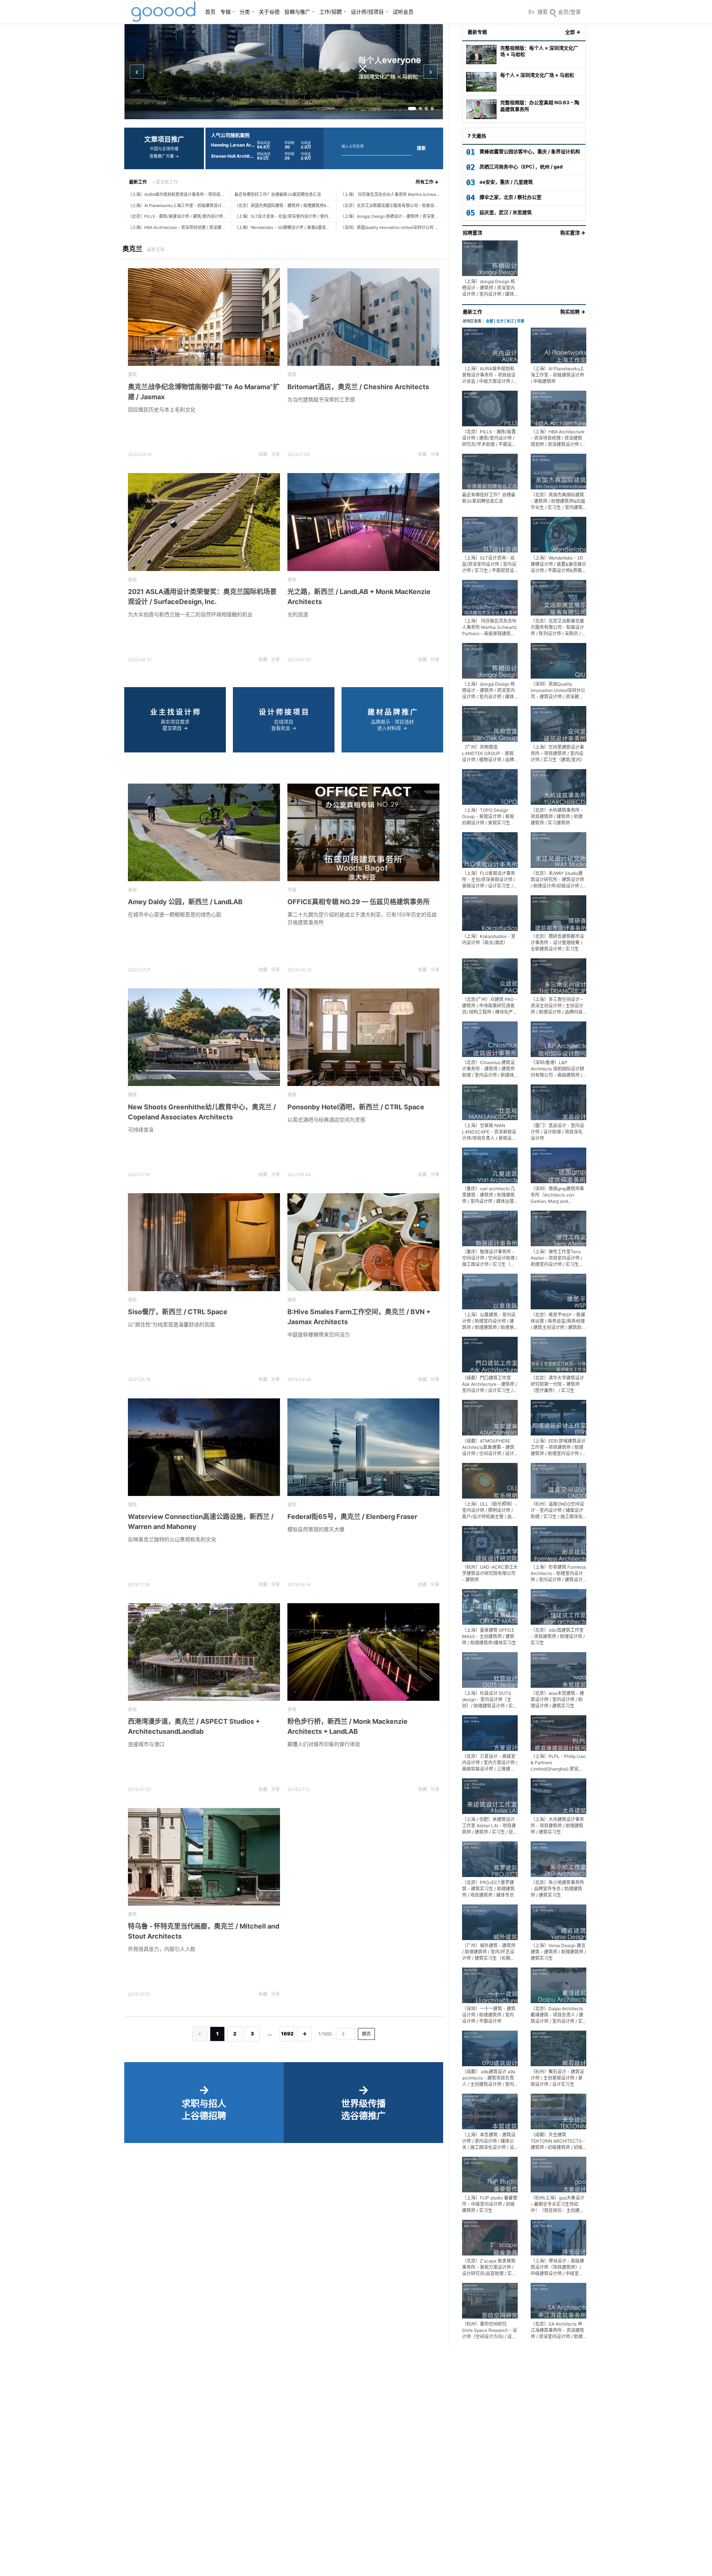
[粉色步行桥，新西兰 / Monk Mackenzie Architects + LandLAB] (363, 1652)
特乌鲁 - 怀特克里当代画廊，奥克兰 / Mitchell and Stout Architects (204, 1931)
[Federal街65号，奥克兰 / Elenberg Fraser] (363, 1447)
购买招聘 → (573, 312)
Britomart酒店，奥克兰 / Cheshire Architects (358, 387)
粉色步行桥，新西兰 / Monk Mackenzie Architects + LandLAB (347, 1726)
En (531, 12)
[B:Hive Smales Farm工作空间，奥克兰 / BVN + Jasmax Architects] (363, 1242)
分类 (245, 12)
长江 (510, 321)
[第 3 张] (426, 109)
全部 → (573, 32)
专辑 (225, 12)
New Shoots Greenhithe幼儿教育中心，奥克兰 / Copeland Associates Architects (202, 1112)
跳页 (366, 2034)
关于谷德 (269, 12)
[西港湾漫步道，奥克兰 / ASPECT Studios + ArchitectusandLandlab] (204, 1652)
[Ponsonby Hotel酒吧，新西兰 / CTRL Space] (363, 1037)
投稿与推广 (297, 12)
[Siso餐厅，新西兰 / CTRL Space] (204, 1242)
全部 (489, 321)
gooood (164, 12)
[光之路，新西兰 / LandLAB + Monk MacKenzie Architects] (363, 522)
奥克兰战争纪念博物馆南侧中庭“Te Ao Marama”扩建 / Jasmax (204, 392)
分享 (276, 454)
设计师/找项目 (367, 12)
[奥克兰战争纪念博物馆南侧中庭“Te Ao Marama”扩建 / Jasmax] (204, 317)
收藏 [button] (263, 454)
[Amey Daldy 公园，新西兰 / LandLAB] (204, 832)
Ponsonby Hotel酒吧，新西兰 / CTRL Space (356, 1107)
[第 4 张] (432, 109)
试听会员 (403, 12)
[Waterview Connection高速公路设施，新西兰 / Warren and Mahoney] (204, 1447)
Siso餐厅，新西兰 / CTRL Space (178, 1312)
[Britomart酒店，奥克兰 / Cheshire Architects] (363, 317)
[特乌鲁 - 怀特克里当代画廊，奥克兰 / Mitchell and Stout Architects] (204, 1857)
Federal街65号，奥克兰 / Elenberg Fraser (352, 1517)
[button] (569, 12)
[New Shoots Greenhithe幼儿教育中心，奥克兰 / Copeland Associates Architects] (204, 1037)
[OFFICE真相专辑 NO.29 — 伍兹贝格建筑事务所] (363, 832)
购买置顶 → (573, 233)
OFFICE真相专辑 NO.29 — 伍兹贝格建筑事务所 (359, 902)
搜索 (421, 148)
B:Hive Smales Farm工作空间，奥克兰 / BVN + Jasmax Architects (359, 1317)
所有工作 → (427, 182)
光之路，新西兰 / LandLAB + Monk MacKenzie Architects (359, 597)
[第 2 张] (420, 109)
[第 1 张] (412, 109)
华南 (521, 321)
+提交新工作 (165, 182)
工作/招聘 (331, 12)
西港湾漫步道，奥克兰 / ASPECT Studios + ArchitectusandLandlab (194, 1726)
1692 (287, 2034)
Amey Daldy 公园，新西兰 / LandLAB (185, 902)
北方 (500, 321)
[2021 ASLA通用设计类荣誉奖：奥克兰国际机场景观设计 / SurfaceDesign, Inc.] (204, 522)
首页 (210, 12)
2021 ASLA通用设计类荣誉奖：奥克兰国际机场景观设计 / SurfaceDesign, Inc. (202, 597)
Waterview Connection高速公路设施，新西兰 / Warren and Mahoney (201, 1522)
